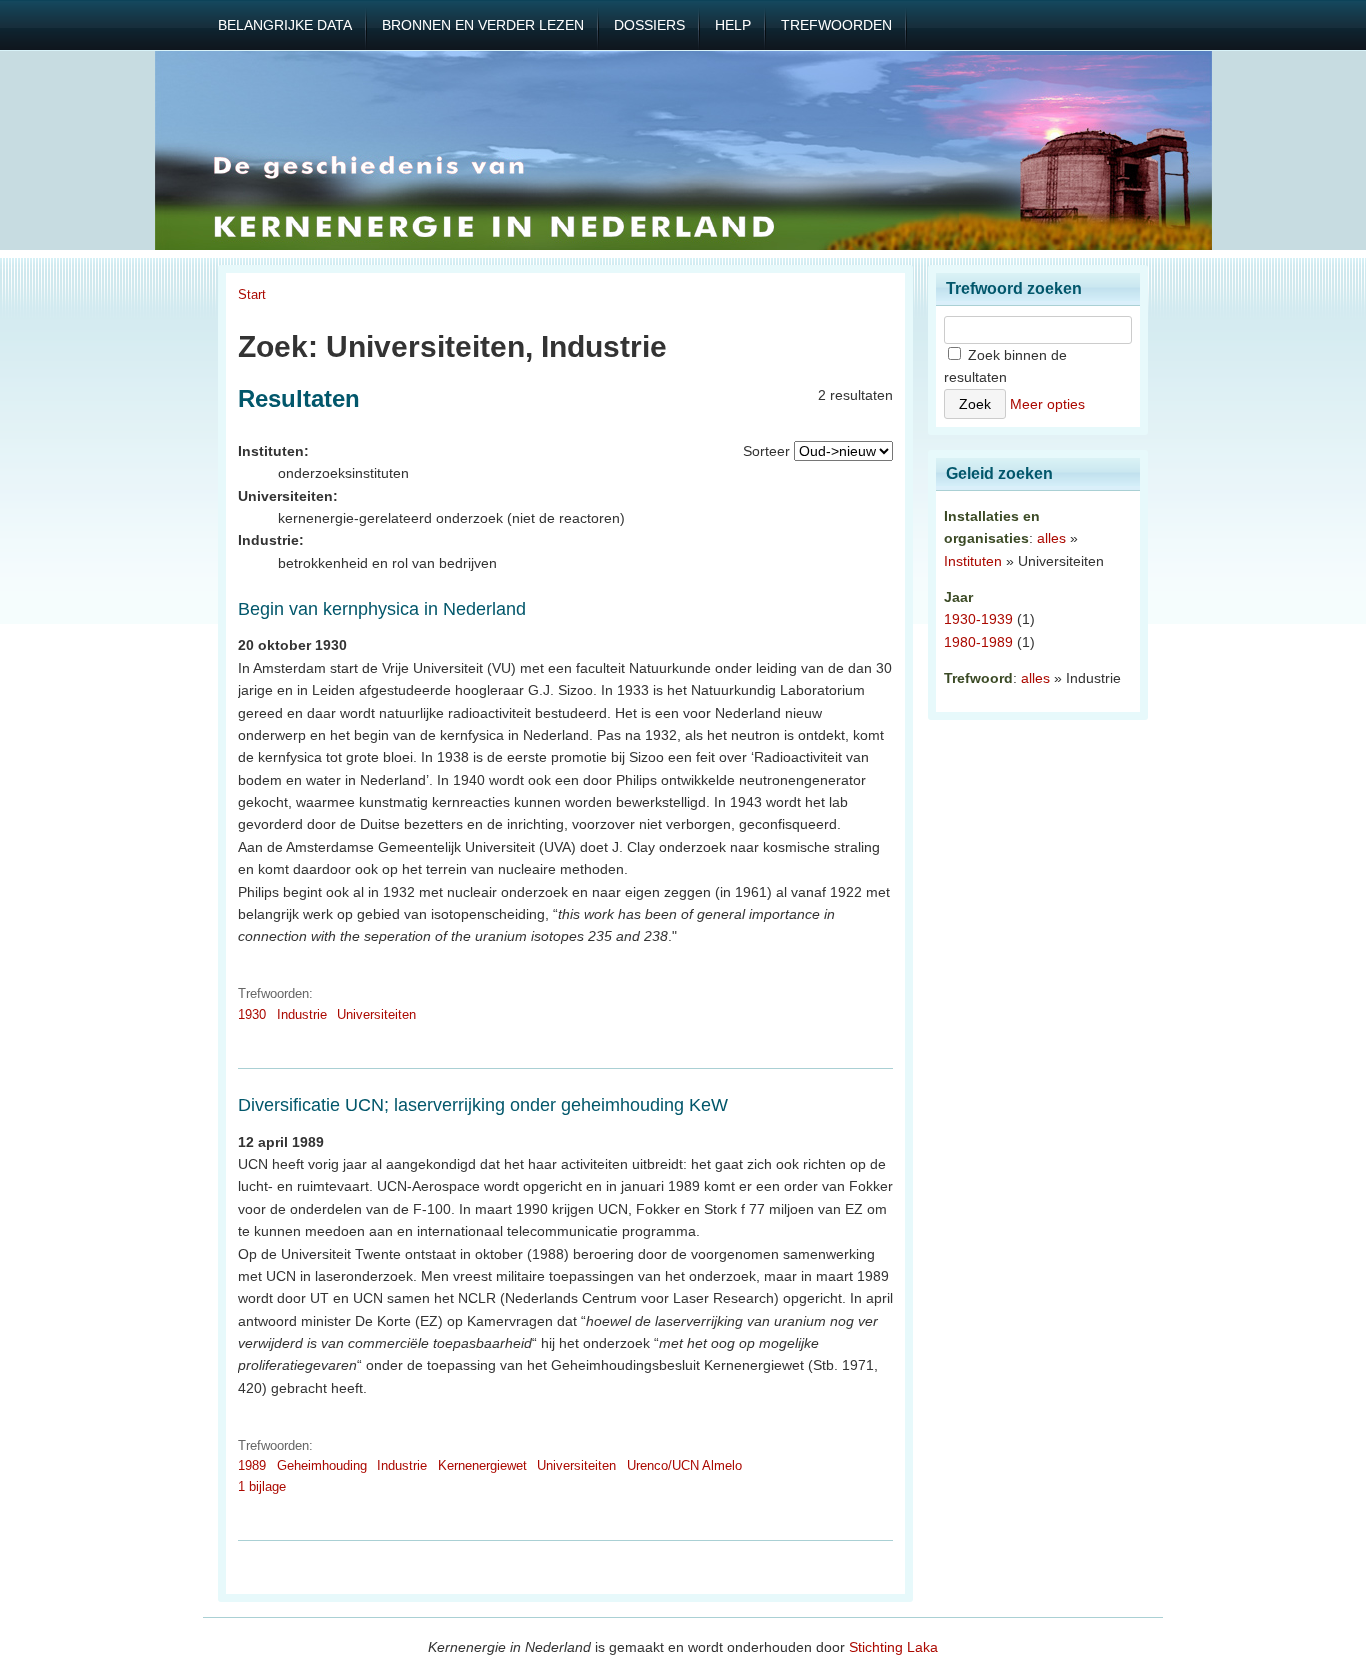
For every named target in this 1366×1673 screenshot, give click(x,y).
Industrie (302, 1014)
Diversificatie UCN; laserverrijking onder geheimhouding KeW (483, 1105)
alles (1051, 538)
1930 (252, 1014)
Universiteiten (376, 1014)
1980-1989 (978, 642)
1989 (252, 1465)
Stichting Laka (893, 1647)
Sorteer (766, 451)
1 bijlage (262, 1486)
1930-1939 (978, 619)
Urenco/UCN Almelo (684, 1465)
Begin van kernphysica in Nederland (382, 609)
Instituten (973, 561)
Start (252, 294)
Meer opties (1047, 404)
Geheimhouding (322, 1465)
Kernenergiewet (482, 1465)
